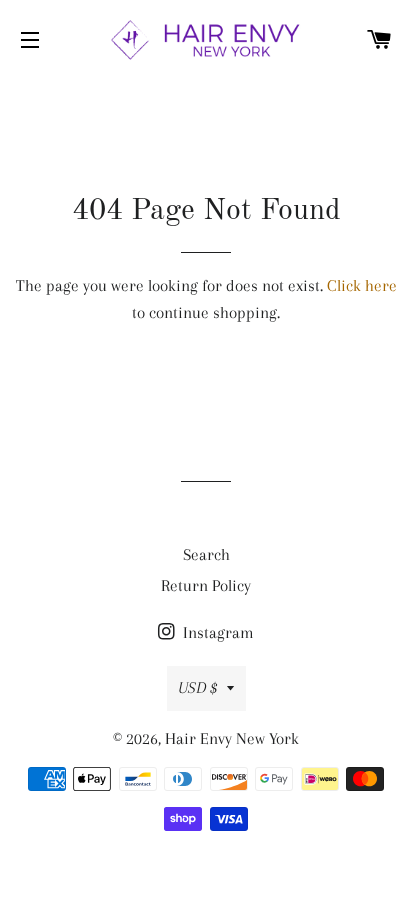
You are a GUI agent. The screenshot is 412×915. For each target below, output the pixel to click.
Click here (362, 285)
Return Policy (206, 585)
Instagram (216, 632)
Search (206, 554)
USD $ (197, 687)
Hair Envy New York (232, 738)
